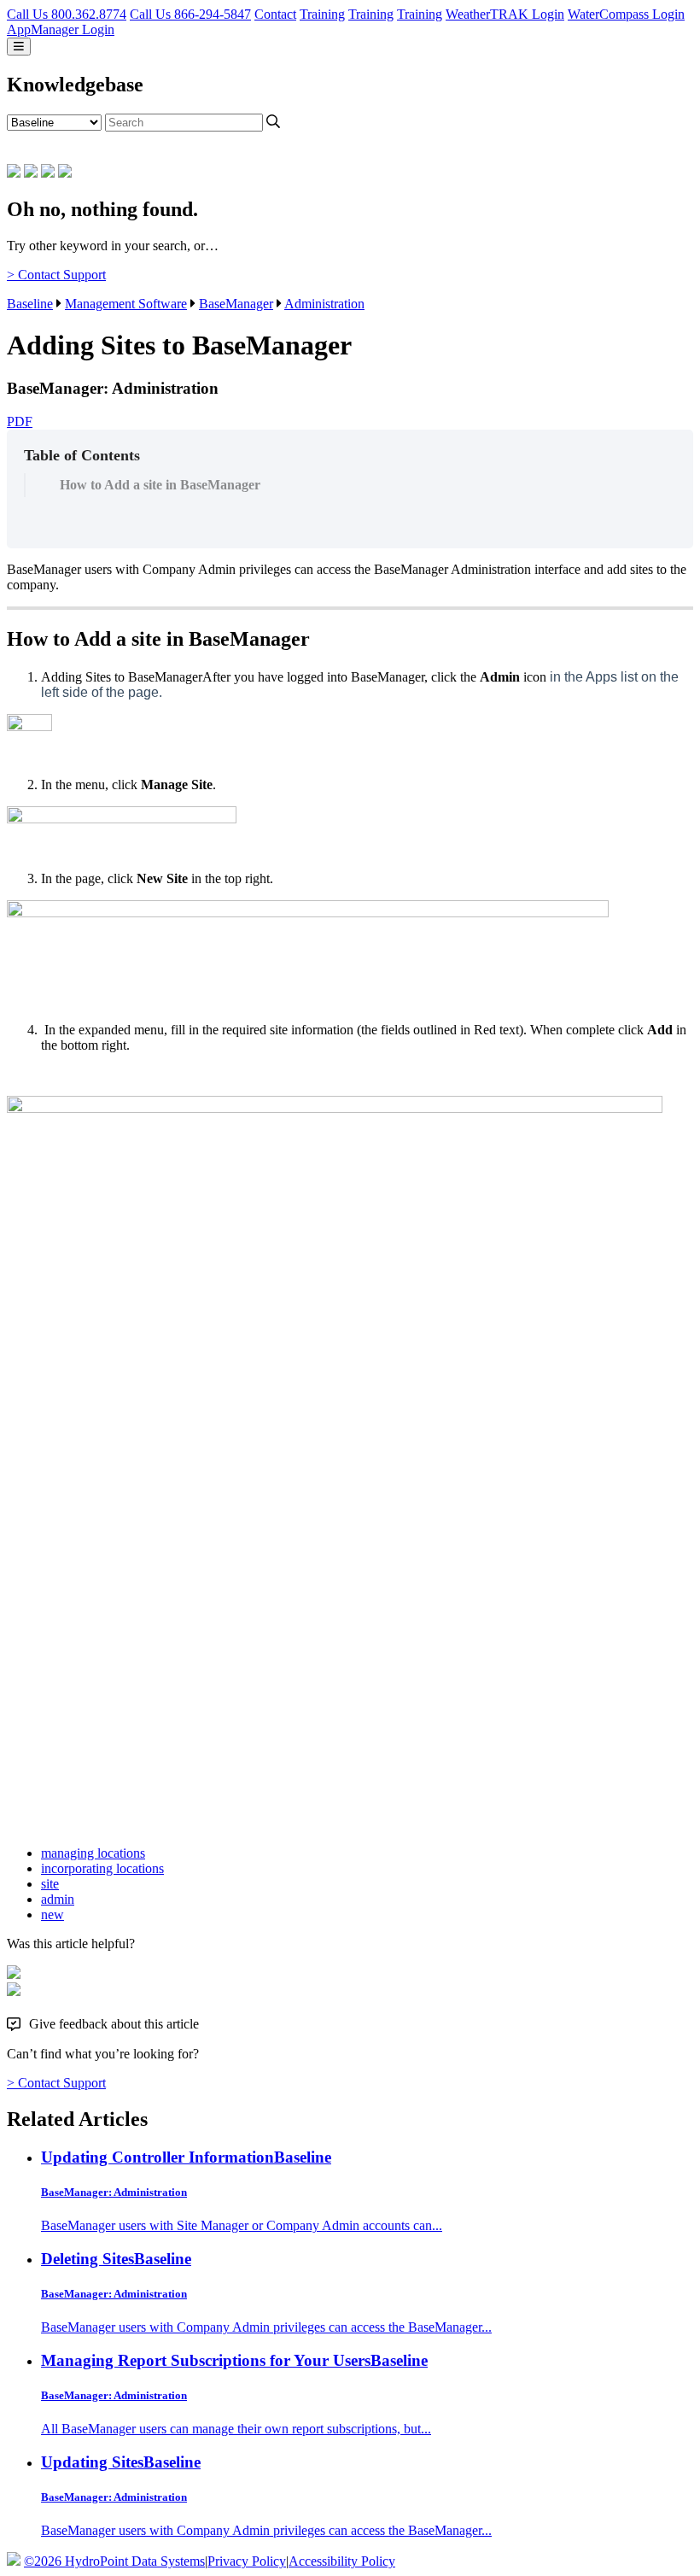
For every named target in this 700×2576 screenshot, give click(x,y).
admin (58, 1899)
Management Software (126, 304)
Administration (324, 304)
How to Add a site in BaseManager (160, 485)
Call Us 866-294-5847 (190, 14)
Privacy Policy (247, 2561)
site (50, 1884)
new (52, 1914)
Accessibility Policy (342, 2561)
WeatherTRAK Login (505, 14)
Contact (275, 14)
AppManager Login (61, 29)
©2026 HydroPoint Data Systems (114, 2561)
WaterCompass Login (626, 14)
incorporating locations (102, 1868)
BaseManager (236, 304)
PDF (20, 422)
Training (322, 14)
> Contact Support (56, 275)
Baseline (30, 304)
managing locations (93, 1853)
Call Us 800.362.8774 (67, 14)
